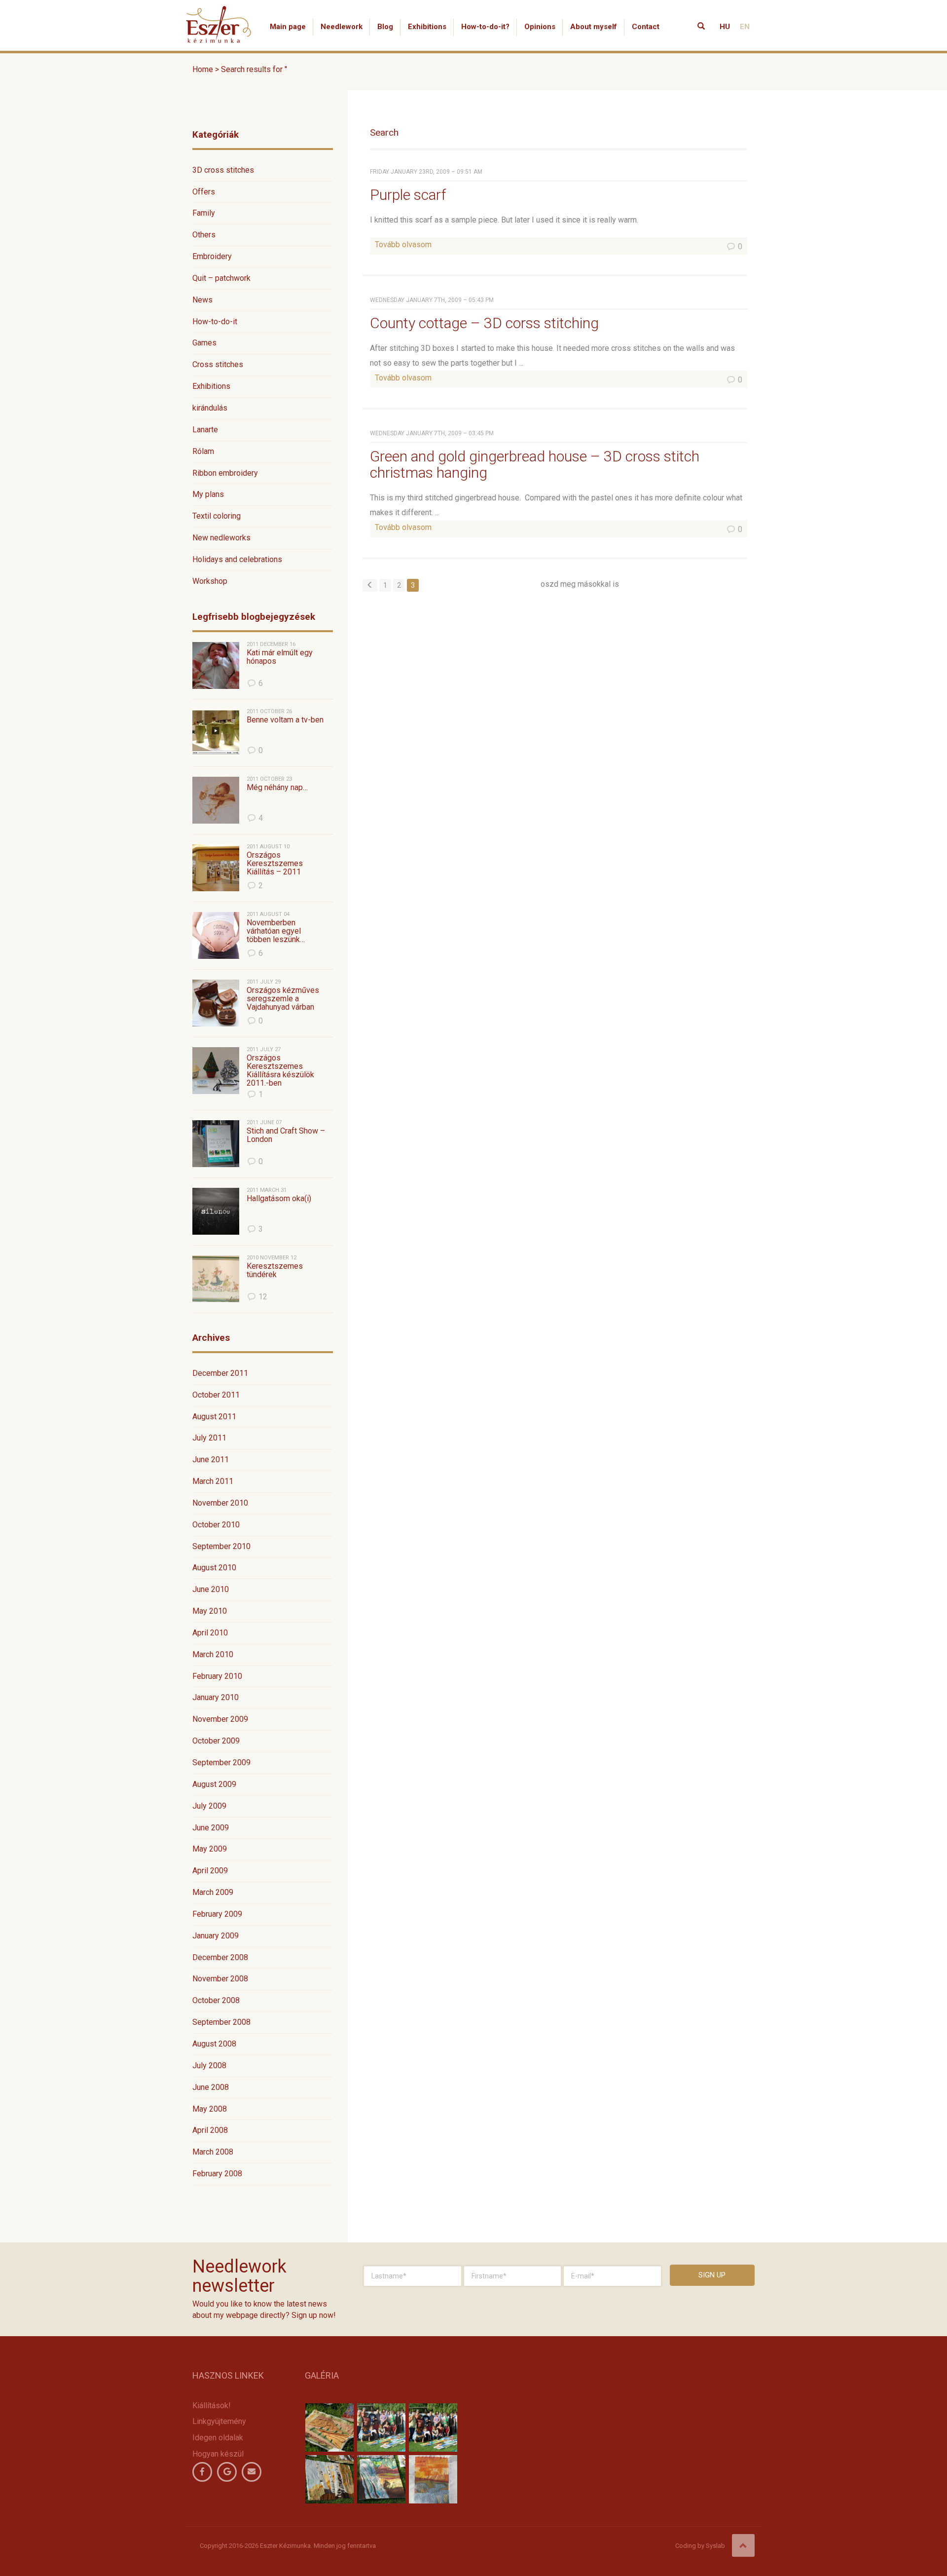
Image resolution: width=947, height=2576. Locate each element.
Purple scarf (408, 195)
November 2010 (220, 1503)
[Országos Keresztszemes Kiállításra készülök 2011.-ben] (216, 1071)
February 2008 (217, 2174)
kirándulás (210, 408)
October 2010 (216, 1525)
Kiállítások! (212, 2406)
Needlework (342, 27)
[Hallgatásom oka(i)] (216, 1211)
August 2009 (214, 1784)
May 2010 (210, 1611)
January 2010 (216, 1697)
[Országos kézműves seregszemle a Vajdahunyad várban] (216, 1003)
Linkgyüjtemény (219, 2421)
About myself (594, 27)
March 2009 (213, 1892)
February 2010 (217, 1676)
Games (204, 343)
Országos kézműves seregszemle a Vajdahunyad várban (283, 999)
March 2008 (213, 2152)
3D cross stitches (223, 170)
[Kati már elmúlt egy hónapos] (216, 665)
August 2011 (214, 1417)
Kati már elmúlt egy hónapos (280, 657)
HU (725, 27)
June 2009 (211, 1828)
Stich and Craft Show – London (286, 1135)
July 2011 (209, 1438)
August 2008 (214, 2044)
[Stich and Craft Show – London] (216, 1144)
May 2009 (210, 1849)
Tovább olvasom (403, 245)
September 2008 (221, 2022)
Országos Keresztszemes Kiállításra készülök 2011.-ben (280, 1070)
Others (204, 235)
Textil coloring (217, 516)
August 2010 (214, 1568)
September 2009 (221, 1762)
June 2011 (211, 1459)
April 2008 (210, 2130)
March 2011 (213, 1481)
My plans (208, 494)
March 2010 (213, 1654)
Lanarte (205, 430)
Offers (204, 192)
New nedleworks (221, 538)
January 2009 (216, 1936)
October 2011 (216, 1395)
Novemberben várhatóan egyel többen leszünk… (276, 931)
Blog (385, 27)
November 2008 (220, 1979)
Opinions (540, 27)
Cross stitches (218, 364)
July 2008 (209, 2065)
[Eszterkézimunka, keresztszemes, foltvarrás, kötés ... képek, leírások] (219, 12)
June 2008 (211, 2087)
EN (745, 27)
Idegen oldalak (218, 2438)
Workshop (210, 581)
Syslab (715, 2546)
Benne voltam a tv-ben (285, 720)
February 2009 (217, 1914)
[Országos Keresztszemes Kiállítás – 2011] (216, 868)
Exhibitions (427, 27)
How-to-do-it (215, 322)
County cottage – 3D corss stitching (484, 323)
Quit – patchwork (221, 278)
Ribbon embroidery (225, 473)
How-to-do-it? (485, 27)
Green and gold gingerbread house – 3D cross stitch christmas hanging (535, 464)
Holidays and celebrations (237, 559)
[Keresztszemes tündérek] (216, 1279)
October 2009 (216, 1741)
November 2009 (220, 1719)
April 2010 (210, 1633)
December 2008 (220, 1957)
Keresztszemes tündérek (275, 1270)
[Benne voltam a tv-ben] (216, 733)
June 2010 (211, 1589)
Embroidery (212, 256)
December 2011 (220, 1373)
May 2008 (210, 2109)
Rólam (203, 451)
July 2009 (209, 1806)
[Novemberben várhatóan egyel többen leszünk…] (216, 935)
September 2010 (221, 1546)
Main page (288, 27)
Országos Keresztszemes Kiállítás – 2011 (275, 864)
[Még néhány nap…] (216, 800)
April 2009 (210, 1871)
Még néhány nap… (277, 788)
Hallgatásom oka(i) (279, 1199)
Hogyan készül (218, 2454)
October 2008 (216, 2000)
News (202, 300)
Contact (646, 27)
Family (204, 213)
